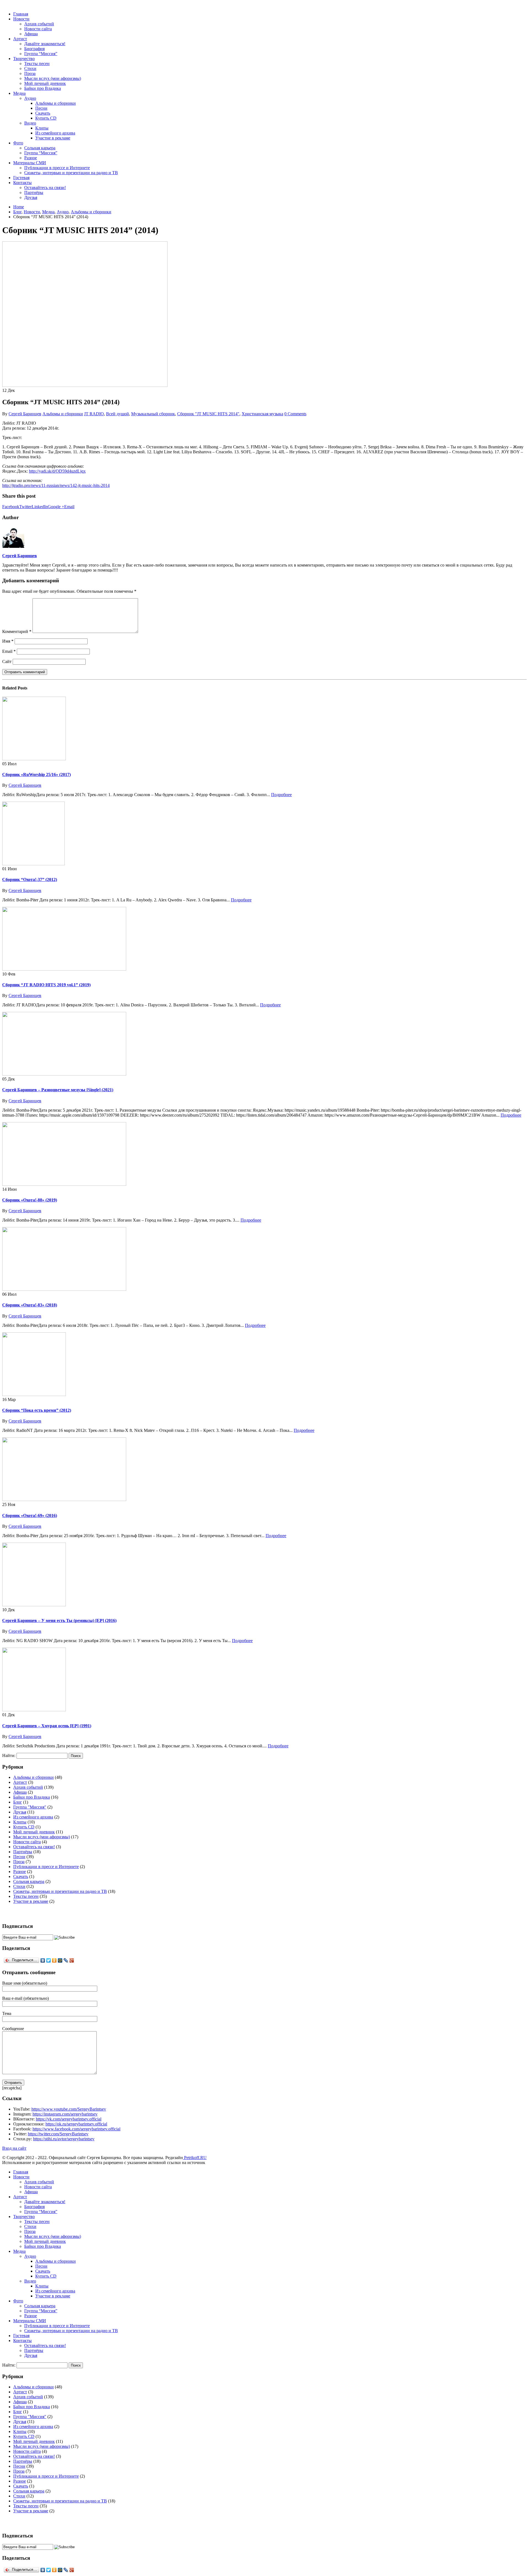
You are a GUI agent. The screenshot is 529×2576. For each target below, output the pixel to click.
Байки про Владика (43, 88)
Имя (8, 641)
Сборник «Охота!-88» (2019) (30, 1200)
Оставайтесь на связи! (45, 188)
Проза (30, 73)
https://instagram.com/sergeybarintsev (65, 2114)
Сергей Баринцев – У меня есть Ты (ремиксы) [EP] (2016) (59, 1620)
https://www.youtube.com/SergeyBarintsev (69, 2109)
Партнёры (34, 192)
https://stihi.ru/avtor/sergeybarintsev (64, 2139)
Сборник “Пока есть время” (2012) (37, 1410)
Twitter (25, 507)
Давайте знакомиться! (45, 44)
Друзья (31, 197)
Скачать (43, 113)
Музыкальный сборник (153, 414)
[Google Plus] (72, 1960)
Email (69, 507)
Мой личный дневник (45, 83)
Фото (18, 143)
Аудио (30, 98)
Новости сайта (38, 29)
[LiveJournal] (66, 1960)
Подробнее (281, 795)
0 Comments (295, 414)
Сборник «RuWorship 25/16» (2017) (37, 774)
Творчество (24, 59)
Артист (20, 39)
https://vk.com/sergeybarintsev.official (69, 2119)
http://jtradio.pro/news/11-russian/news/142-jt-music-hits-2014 (56, 485)
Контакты (22, 183)
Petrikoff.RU (195, 2158)
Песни (41, 108)
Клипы (42, 128)
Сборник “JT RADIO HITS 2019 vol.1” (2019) (46, 985)
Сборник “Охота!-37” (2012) (30, 879)
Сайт (7, 661)
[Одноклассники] (54, 1960)
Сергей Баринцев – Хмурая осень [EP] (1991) (47, 1726)
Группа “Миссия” (41, 54)
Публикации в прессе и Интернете (57, 168)
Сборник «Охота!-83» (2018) (30, 1305)
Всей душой (118, 414)
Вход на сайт (14, 2148)
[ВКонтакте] (43, 1960)
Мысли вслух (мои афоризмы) (53, 78)
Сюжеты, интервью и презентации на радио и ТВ (71, 173)
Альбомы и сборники (56, 103)
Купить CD (46, 118)
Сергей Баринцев (25, 414)
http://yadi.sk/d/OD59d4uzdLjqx (57, 471)
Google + (56, 507)
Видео (30, 123)
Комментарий (17, 631)
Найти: (9, 1755)
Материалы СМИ (30, 163)
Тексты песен (37, 64)
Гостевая (21, 178)
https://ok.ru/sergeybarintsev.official (76, 2124)
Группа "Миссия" (30, 1807)
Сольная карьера (40, 148)
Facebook (11, 507)
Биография (34, 49)
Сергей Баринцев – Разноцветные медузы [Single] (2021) (58, 1090)
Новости (21, 19)
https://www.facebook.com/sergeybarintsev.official (76, 2129)
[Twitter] (49, 1960)
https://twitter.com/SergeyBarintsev (58, 2134)
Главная (21, 14)
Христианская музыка (262, 414)
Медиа (19, 93)
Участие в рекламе (53, 138)
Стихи (30, 68)
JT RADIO (94, 414)
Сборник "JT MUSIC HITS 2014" (208, 414)
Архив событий (39, 24)
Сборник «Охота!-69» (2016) (30, 1515)
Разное (31, 158)
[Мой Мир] (60, 1960)
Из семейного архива (55, 133)
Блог (18, 1802)
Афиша (31, 34)
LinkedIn (40, 507)
